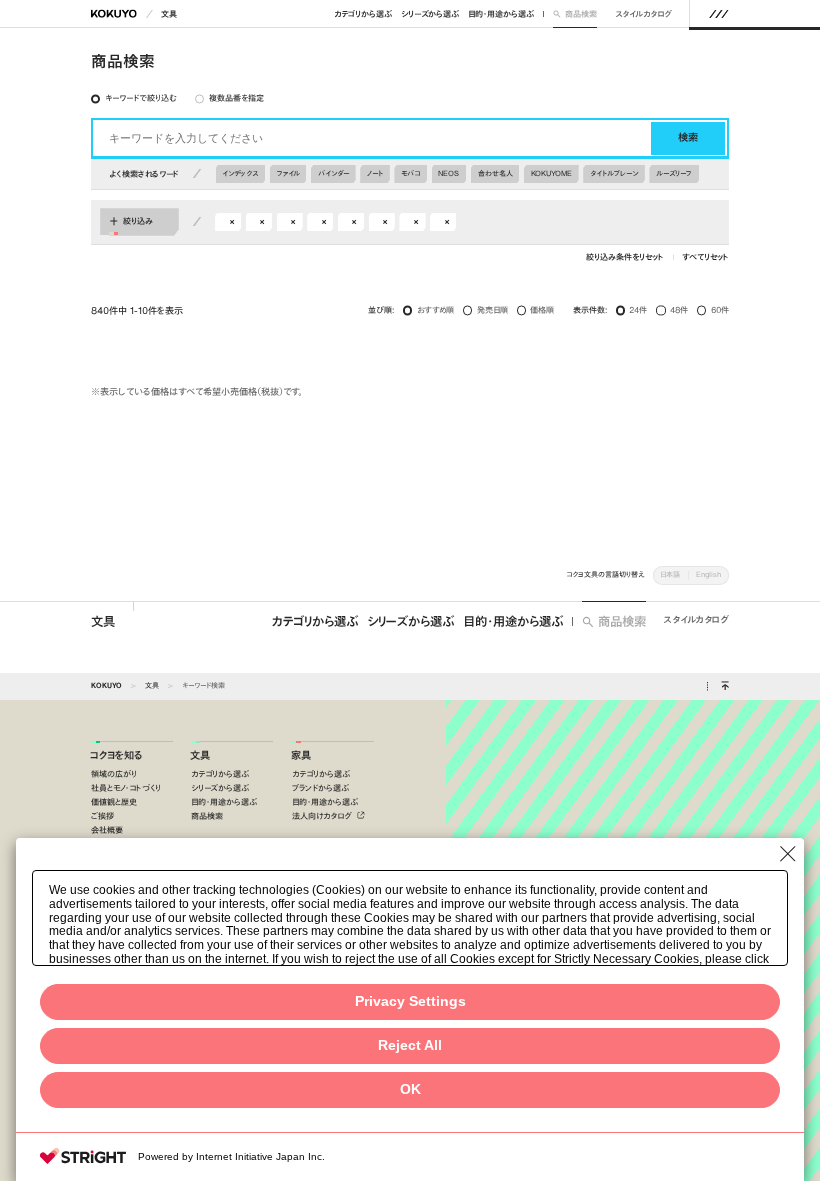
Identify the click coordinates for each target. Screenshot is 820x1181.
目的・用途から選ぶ (501, 14)
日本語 (670, 574)
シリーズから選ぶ (430, 14)
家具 (301, 755)
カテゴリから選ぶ (363, 14)
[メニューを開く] (718, 13)
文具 (169, 14)
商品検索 (580, 14)
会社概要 (107, 830)
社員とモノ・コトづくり (126, 788)
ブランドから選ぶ (320, 788)
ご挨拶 (102, 816)
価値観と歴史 (114, 802)
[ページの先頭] (724, 686)
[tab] (134, 99)
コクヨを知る (116, 755)
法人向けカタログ (323, 816)
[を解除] (232, 222)
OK (410, 1089)
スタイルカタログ (643, 14)
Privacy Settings (410, 1001)
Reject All (410, 1045)
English (708, 574)
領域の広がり (114, 774)
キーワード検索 (203, 685)
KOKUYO (106, 685)
